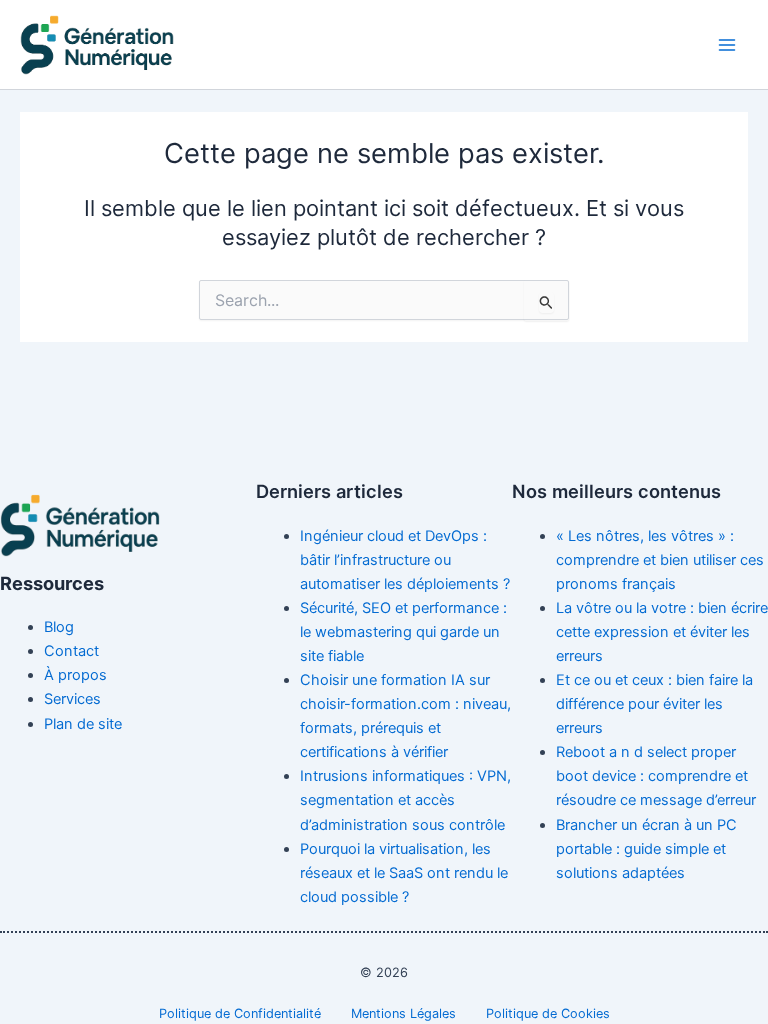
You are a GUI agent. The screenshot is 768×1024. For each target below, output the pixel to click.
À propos (75, 675)
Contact (71, 651)
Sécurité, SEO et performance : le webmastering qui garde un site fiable (403, 632)
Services (72, 699)
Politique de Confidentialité (240, 1013)
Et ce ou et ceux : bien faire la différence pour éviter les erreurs (654, 704)
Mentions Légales (403, 1013)
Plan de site (83, 724)
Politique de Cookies (548, 1013)
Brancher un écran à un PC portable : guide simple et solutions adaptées (646, 849)
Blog (59, 627)
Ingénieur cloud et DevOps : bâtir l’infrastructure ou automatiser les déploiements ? (405, 560)
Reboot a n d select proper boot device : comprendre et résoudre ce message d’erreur (656, 776)
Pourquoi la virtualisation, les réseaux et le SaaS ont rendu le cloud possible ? (404, 873)
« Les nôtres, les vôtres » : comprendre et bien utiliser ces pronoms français (660, 560)
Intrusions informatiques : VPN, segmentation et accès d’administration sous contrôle (405, 800)
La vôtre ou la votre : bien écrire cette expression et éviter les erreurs (662, 632)
